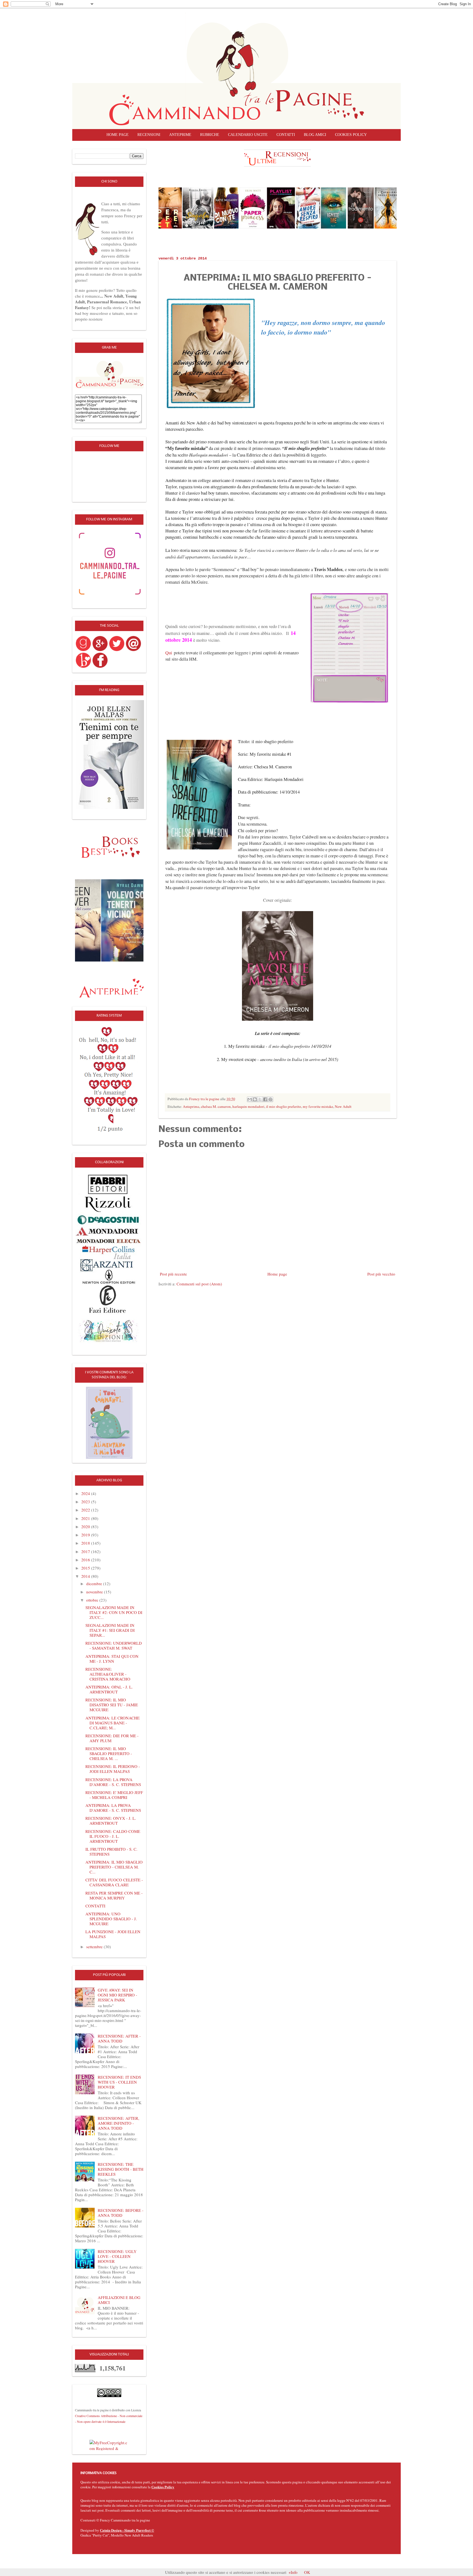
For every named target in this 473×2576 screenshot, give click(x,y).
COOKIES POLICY (351, 135)
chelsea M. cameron (216, 1106)
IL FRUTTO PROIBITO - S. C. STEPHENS (111, 1852)
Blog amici (315, 135)
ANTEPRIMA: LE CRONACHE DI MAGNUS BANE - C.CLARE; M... (113, 1723)
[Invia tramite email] (250, 1099)
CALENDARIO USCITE (248, 135)
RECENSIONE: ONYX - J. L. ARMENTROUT (111, 1821)
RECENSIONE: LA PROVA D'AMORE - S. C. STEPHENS (113, 1782)
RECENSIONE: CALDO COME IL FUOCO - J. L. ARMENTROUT (113, 1836)
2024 (86, 1493)
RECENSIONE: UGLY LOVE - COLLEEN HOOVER (117, 2256)
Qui (169, 653)
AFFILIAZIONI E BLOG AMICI (119, 2300)
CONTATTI (95, 1906)
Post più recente (173, 1274)
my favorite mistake (318, 1106)
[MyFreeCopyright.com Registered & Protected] (109, 2445)
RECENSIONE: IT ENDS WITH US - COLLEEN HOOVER (119, 2082)
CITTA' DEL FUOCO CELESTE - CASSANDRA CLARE (114, 1882)
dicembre (95, 1584)
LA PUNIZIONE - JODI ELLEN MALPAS (113, 1934)
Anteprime (180, 135)
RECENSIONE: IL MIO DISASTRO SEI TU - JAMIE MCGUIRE (112, 1705)
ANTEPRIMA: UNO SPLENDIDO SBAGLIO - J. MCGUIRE (111, 1919)
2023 (86, 1502)
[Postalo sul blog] (255, 1099)
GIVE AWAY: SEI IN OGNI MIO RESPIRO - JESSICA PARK (117, 1995)
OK (307, 2572)
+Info (293, 2572)
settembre (95, 1947)
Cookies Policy (163, 2487)
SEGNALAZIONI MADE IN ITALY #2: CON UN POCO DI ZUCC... (114, 1612)
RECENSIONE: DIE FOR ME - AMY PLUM (112, 1738)
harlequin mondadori (248, 1106)
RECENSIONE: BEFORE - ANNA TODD (121, 2213)
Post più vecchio (381, 1274)
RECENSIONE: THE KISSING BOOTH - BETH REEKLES (121, 2169)
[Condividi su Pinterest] (270, 1099)
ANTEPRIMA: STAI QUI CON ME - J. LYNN (112, 1659)
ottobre (93, 1600)
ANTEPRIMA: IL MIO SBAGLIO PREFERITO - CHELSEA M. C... (114, 1867)
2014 (86, 1576)
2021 (86, 1518)
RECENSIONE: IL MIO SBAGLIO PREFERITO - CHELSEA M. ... (109, 1753)
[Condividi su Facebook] (265, 1099)
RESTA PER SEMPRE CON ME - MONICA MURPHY (114, 1895)
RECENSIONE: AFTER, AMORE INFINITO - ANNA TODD (119, 2123)
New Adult (343, 1106)
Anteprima (191, 1106)
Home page (118, 135)
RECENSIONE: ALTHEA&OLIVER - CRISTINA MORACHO (108, 1674)
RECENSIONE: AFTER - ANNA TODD (119, 2038)
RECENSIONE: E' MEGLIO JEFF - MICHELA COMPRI (114, 1795)
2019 (86, 1535)
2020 (86, 1527)
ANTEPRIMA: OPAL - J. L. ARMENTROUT (109, 1689)
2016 (86, 1560)
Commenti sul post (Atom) (199, 1284)
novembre (95, 1592)
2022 (86, 1510)
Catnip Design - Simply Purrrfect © (127, 2530)
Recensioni (149, 135)
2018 (86, 1543)
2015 (86, 1568)
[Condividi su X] (260, 1099)
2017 (86, 1551)
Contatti (286, 135)
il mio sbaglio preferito (284, 1106)
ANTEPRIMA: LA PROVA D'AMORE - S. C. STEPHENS (113, 1808)
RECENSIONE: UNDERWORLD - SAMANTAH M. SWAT (114, 1645)
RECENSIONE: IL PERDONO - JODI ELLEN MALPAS (113, 1769)
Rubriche (210, 135)
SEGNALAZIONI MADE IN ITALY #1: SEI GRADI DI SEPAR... (110, 1630)
